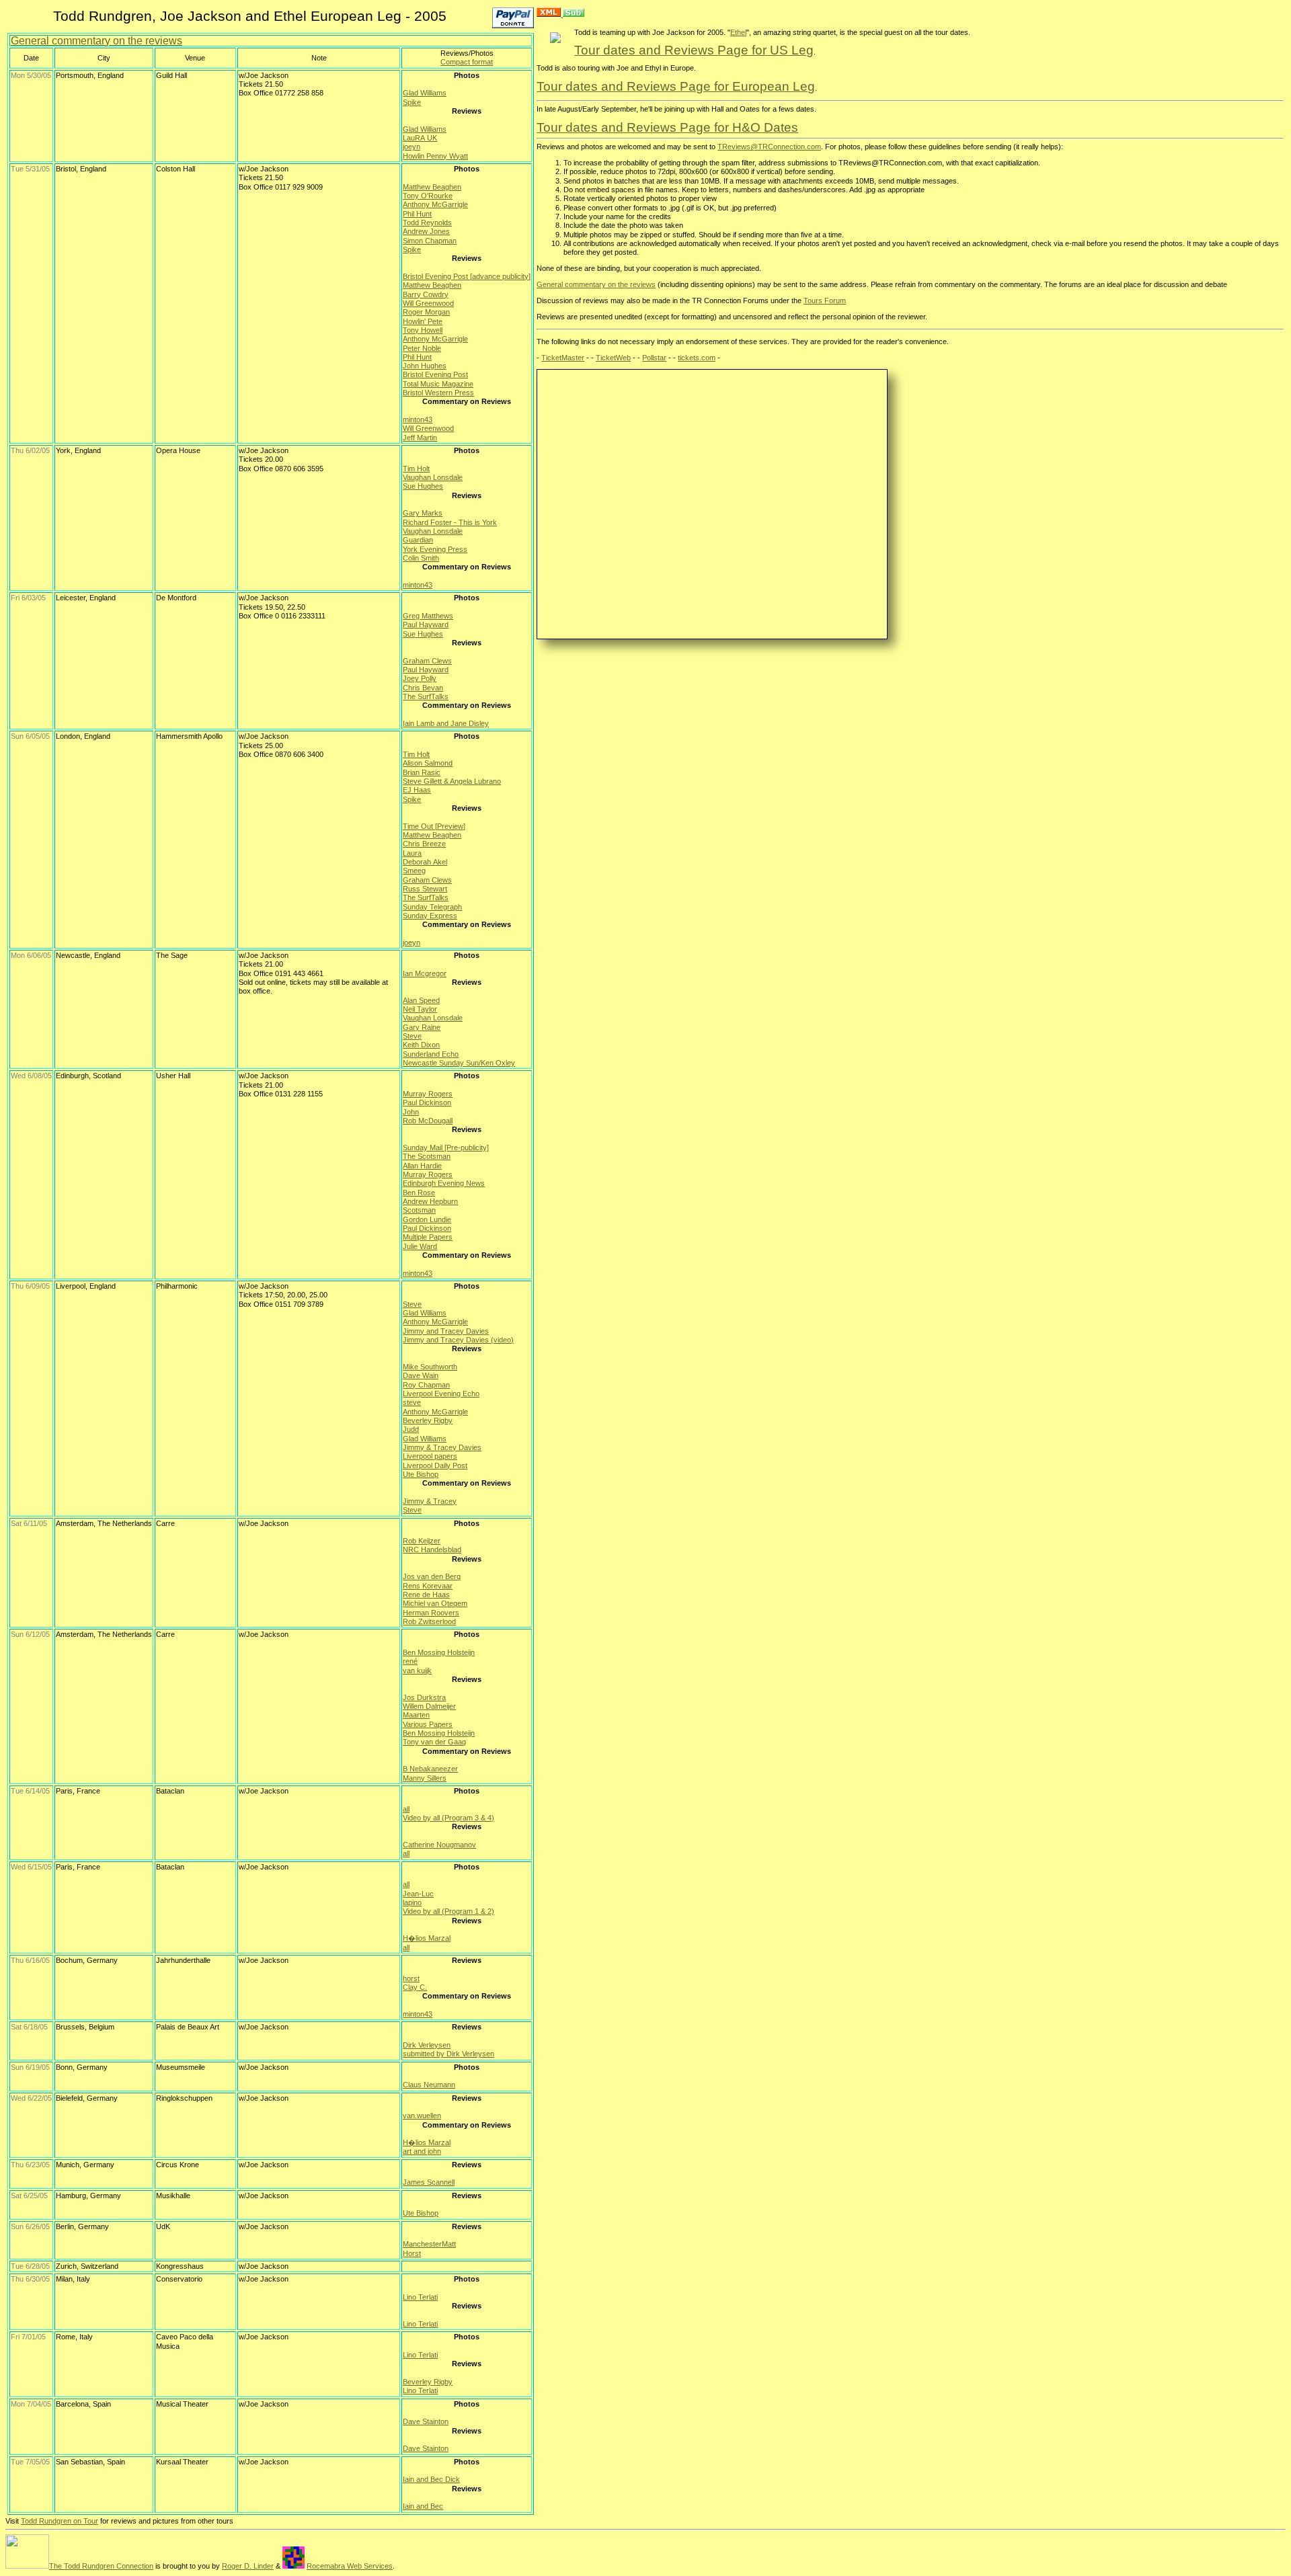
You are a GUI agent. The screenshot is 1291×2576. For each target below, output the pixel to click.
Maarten (416, 1715)
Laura (412, 853)
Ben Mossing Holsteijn (439, 1652)
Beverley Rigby (428, 1420)
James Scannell (429, 2182)
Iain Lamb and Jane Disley (446, 723)
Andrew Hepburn (430, 1201)
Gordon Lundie (427, 1219)
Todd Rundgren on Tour (60, 2521)
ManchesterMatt (429, 2244)
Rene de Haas (426, 1595)
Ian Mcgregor (425, 973)
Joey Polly (420, 678)
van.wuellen (422, 2116)
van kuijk (417, 1671)
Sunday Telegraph (432, 907)
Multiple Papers (428, 1237)
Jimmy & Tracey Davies (442, 1447)
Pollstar (654, 358)
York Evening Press (435, 549)
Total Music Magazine (438, 384)
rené (410, 1661)
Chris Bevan (423, 688)
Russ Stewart (425, 889)
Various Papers (428, 1724)
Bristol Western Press (438, 393)
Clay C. (415, 1987)
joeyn (412, 147)
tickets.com (697, 358)
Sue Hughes (423, 486)
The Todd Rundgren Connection (101, 2566)
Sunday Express (430, 916)
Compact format (467, 62)
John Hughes (425, 366)
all (406, 1809)
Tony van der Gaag (434, 1742)
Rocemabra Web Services (350, 2566)
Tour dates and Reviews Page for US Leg (694, 50)
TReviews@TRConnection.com (769, 147)
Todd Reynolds (427, 223)
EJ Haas (417, 790)
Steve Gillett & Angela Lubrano (452, 781)
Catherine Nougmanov (439, 1845)
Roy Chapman (426, 1385)
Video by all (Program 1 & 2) (448, 1911)
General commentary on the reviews (96, 41)
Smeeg (414, 871)
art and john (422, 2151)
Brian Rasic (422, 772)
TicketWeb (613, 358)
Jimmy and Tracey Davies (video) (458, 1340)
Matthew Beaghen (432, 187)
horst (411, 1978)
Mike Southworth (430, 1367)
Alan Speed (421, 1000)
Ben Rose (419, 1193)
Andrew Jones (426, 231)
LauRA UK (420, 138)
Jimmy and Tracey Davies (446, 1331)
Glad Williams (425, 93)
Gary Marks (423, 513)
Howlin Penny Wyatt (435, 156)
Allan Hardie (422, 1166)
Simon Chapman (430, 241)
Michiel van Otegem (435, 1603)
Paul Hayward (426, 625)
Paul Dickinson (427, 1102)
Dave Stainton (426, 2421)
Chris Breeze (424, 844)
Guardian (418, 540)
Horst (412, 2253)
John (411, 1112)
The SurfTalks (426, 696)
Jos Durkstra (424, 1697)
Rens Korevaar (428, 1586)
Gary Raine (422, 1027)
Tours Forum (825, 300)
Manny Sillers (425, 1778)
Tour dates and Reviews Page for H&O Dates (667, 127)
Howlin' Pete (423, 321)
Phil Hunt (417, 214)
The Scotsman (427, 1156)
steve (412, 1402)
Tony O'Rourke (428, 196)
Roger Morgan (426, 312)
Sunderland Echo (431, 1054)
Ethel (738, 32)
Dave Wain (421, 1375)
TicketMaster (563, 358)
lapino (412, 1902)
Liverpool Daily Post (435, 1465)
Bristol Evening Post (435, 374)
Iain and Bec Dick (431, 2479)
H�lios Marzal (427, 1938)
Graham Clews (427, 661)
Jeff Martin (420, 438)
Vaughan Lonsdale (433, 477)
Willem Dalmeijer (429, 1706)
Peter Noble (422, 348)
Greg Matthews (428, 616)
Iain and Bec (423, 2506)
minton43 (418, 419)
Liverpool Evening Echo (441, 1394)
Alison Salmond (428, 763)
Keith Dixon (421, 1045)
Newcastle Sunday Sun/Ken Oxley (459, 1063)
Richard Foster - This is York (450, 522)
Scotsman (419, 1210)
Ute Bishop (421, 1474)
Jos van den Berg (432, 1576)
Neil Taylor (420, 1009)
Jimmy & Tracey (430, 1501)
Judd (411, 1429)
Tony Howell (423, 330)
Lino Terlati (420, 2297)
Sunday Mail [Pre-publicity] (446, 1148)
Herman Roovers (431, 1613)
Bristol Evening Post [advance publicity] (467, 276)
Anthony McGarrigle (435, 204)
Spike (412, 102)
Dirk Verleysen (427, 2045)
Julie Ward (420, 1246)
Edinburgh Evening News (444, 1183)
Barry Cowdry (426, 294)
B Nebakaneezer (430, 1769)
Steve (412, 1036)
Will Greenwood (428, 303)
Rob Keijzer (422, 1541)
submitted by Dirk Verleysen (448, 2054)
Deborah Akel (425, 862)
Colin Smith (421, 558)
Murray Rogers (428, 1094)
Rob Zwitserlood (429, 1621)
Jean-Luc (418, 1894)
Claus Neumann (429, 2085)
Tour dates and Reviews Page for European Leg (676, 86)
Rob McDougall (428, 1121)
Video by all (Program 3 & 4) (448, 1818)
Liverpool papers (430, 1456)
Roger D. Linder (248, 2566)
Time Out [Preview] (434, 826)
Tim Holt (416, 469)
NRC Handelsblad (432, 1549)
